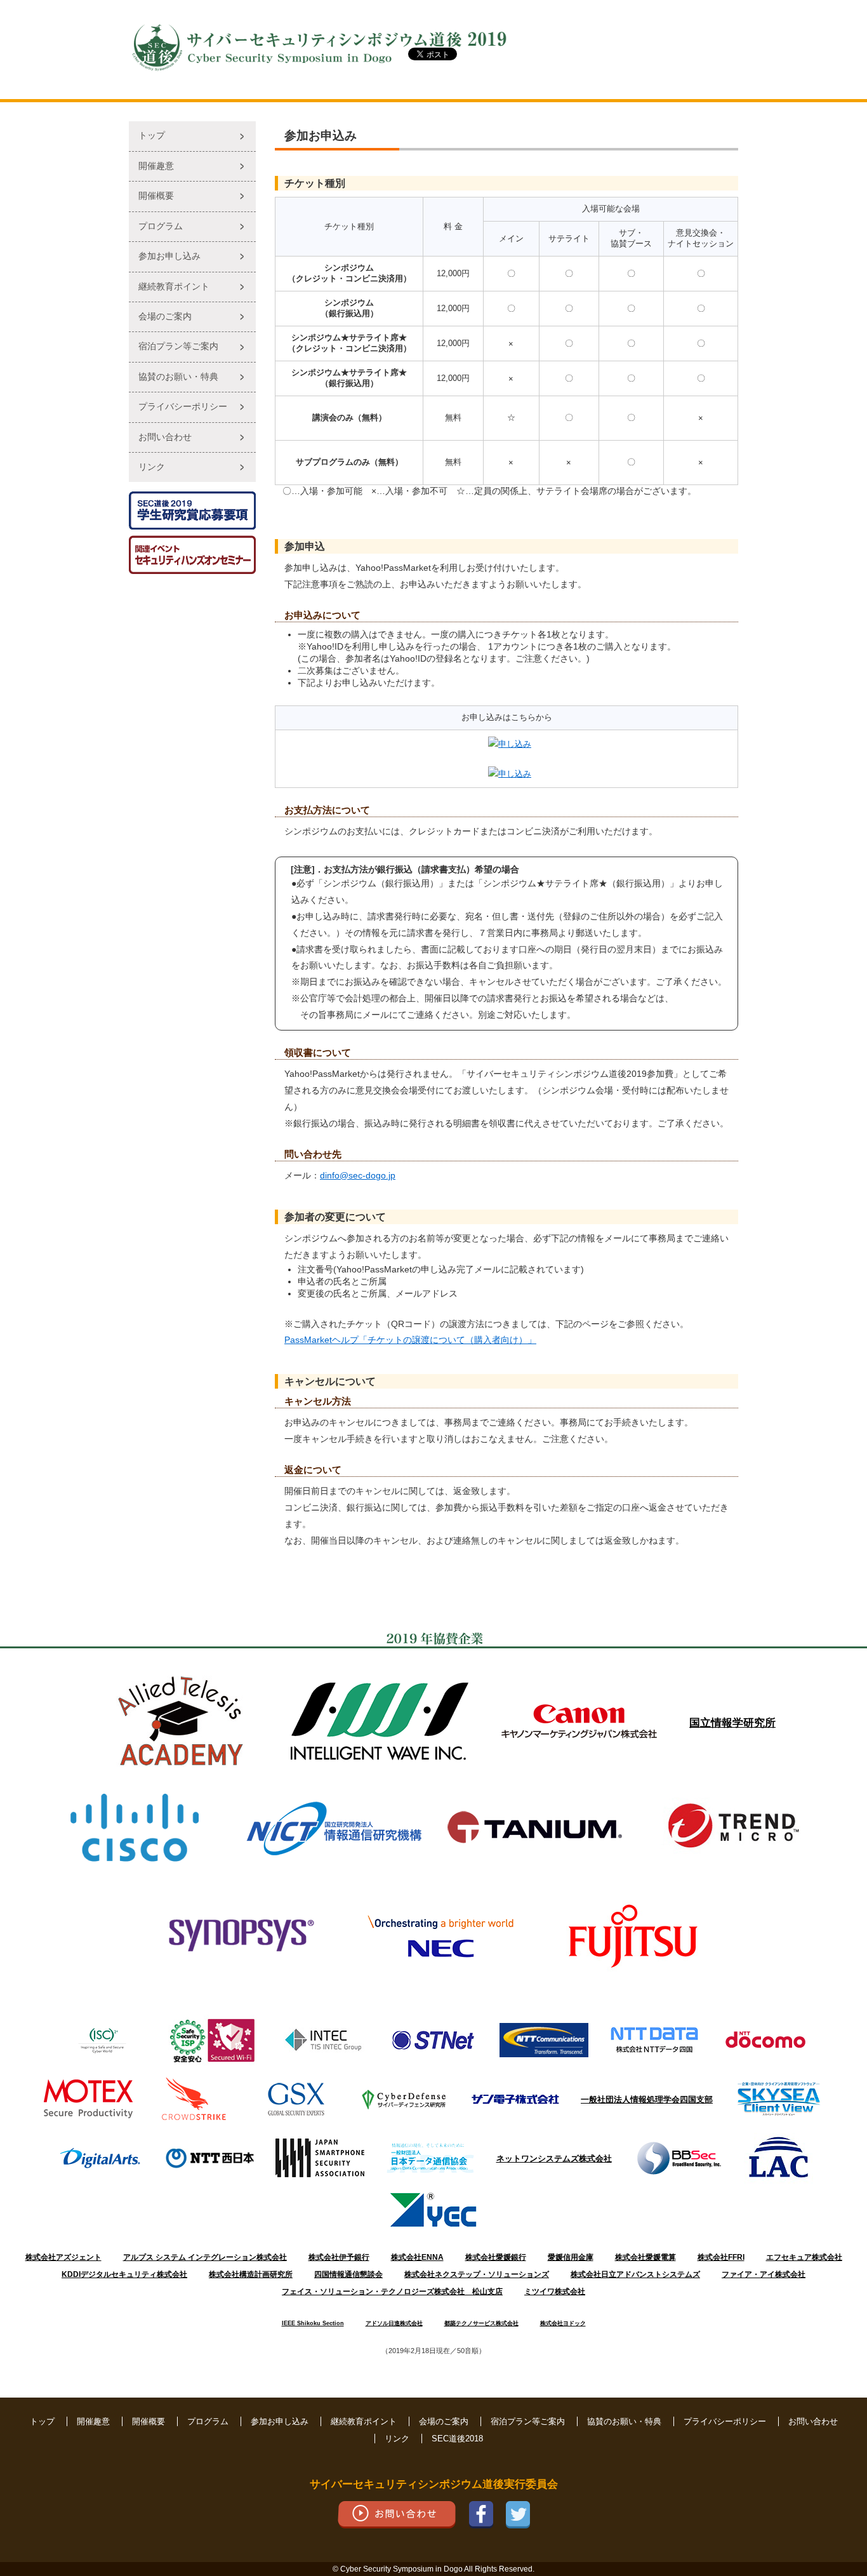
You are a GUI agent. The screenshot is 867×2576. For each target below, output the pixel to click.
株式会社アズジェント (63, 2257)
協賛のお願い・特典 (178, 377)
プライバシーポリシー (183, 407)
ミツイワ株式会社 (555, 2292)
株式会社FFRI (721, 2257)
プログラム (161, 226)
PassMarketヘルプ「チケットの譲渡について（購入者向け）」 (410, 1340)
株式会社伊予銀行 (339, 2257)
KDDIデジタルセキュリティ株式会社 (124, 2274)
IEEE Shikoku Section (313, 2323)
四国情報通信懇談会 (348, 2274)
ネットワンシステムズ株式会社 (554, 2159)
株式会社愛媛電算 (645, 2257)
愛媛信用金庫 (571, 2257)
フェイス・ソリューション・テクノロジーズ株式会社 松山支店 (392, 2292)
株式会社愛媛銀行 (496, 2257)
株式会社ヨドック (563, 2323)
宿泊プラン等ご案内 (178, 346)
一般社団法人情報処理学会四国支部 (647, 2099)
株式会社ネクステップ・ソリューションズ (477, 2274)
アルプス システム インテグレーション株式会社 (205, 2257)
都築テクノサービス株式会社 (481, 2323)
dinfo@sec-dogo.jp (358, 1175)
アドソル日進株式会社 (394, 2323)
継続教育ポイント (174, 287)
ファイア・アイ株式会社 (764, 2274)
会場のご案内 (165, 317)
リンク (152, 467)
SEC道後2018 (457, 2439)
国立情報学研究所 (732, 1723)
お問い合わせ (165, 437)
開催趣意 (156, 166)
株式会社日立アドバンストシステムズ (635, 2274)
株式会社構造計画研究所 (251, 2274)
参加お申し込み (169, 256)
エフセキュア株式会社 (804, 2257)
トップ (152, 136)
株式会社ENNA (417, 2257)
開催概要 (156, 196)
